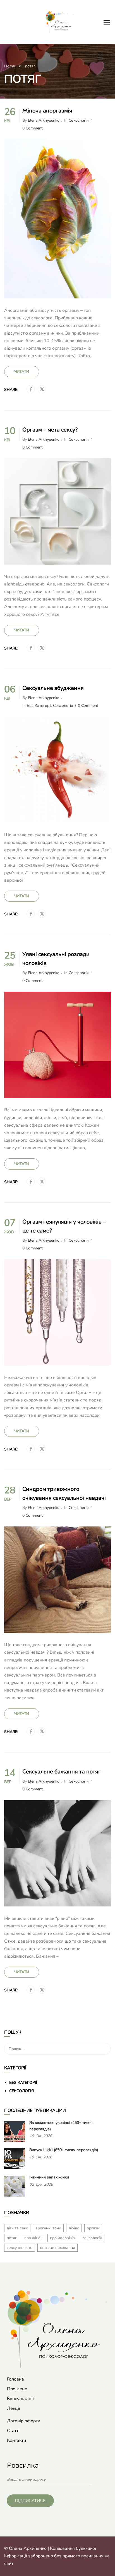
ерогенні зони (48, 2228)
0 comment (33, 128)
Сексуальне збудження (53, 688)
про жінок (33, 2238)
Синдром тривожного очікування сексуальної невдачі (64, 1493)
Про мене (17, 2389)
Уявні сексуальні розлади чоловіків (56, 959)
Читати (22, 372)
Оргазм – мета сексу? (50, 430)
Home (9, 66)
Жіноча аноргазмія (47, 111)
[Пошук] (104, 2033)
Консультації (20, 2399)
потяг (12, 2238)
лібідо (74, 2228)
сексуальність (20, 2248)
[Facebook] (31, 389)
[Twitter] (42, 389)
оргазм (93, 2228)
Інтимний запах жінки (49, 2177)
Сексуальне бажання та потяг (62, 1772)
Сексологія (79, 121)
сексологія (92, 2238)
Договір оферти (24, 2421)
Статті (13, 2431)
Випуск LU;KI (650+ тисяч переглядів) (64, 2150)
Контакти (16, 2440)
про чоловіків (62, 2238)
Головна (15, 2379)
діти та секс (17, 2228)
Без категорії (39, 706)
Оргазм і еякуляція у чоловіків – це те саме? (64, 1226)
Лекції (14, 2408)
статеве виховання (57, 2248)
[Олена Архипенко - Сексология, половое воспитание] (60, 22)
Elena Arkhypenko (44, 121)
